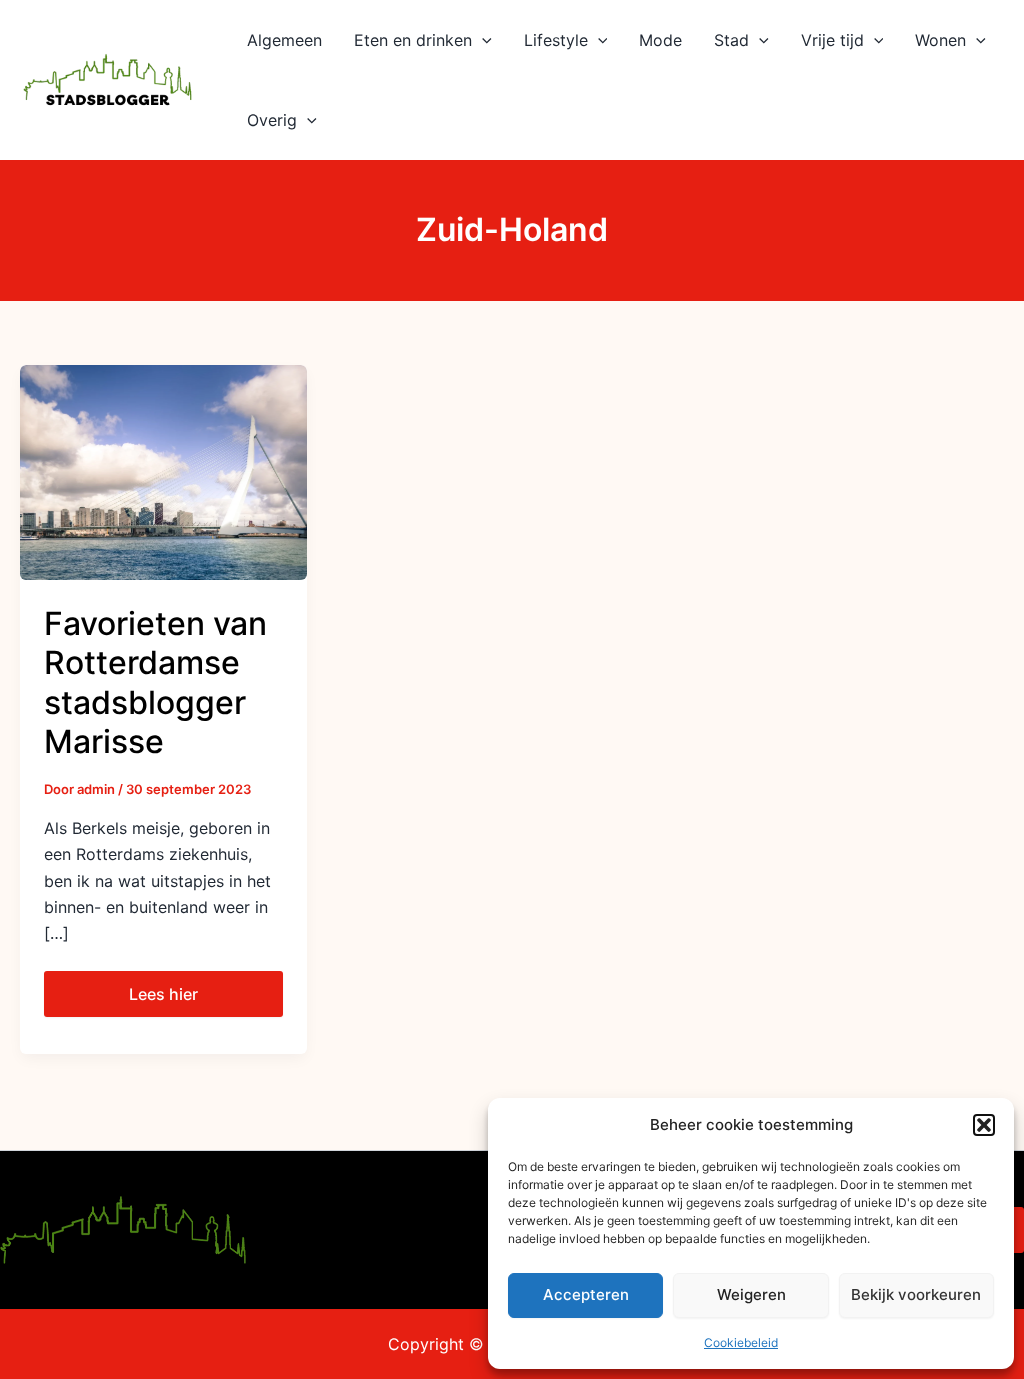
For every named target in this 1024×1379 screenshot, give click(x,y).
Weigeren (751, 1294)
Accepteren (586, 1294)
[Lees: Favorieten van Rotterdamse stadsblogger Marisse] (163, 471)
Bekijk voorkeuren (916, 1294)
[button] (984, 1125)
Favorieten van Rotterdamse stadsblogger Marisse (155, 682)
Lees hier (179, 987)
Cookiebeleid (741, 1342)
